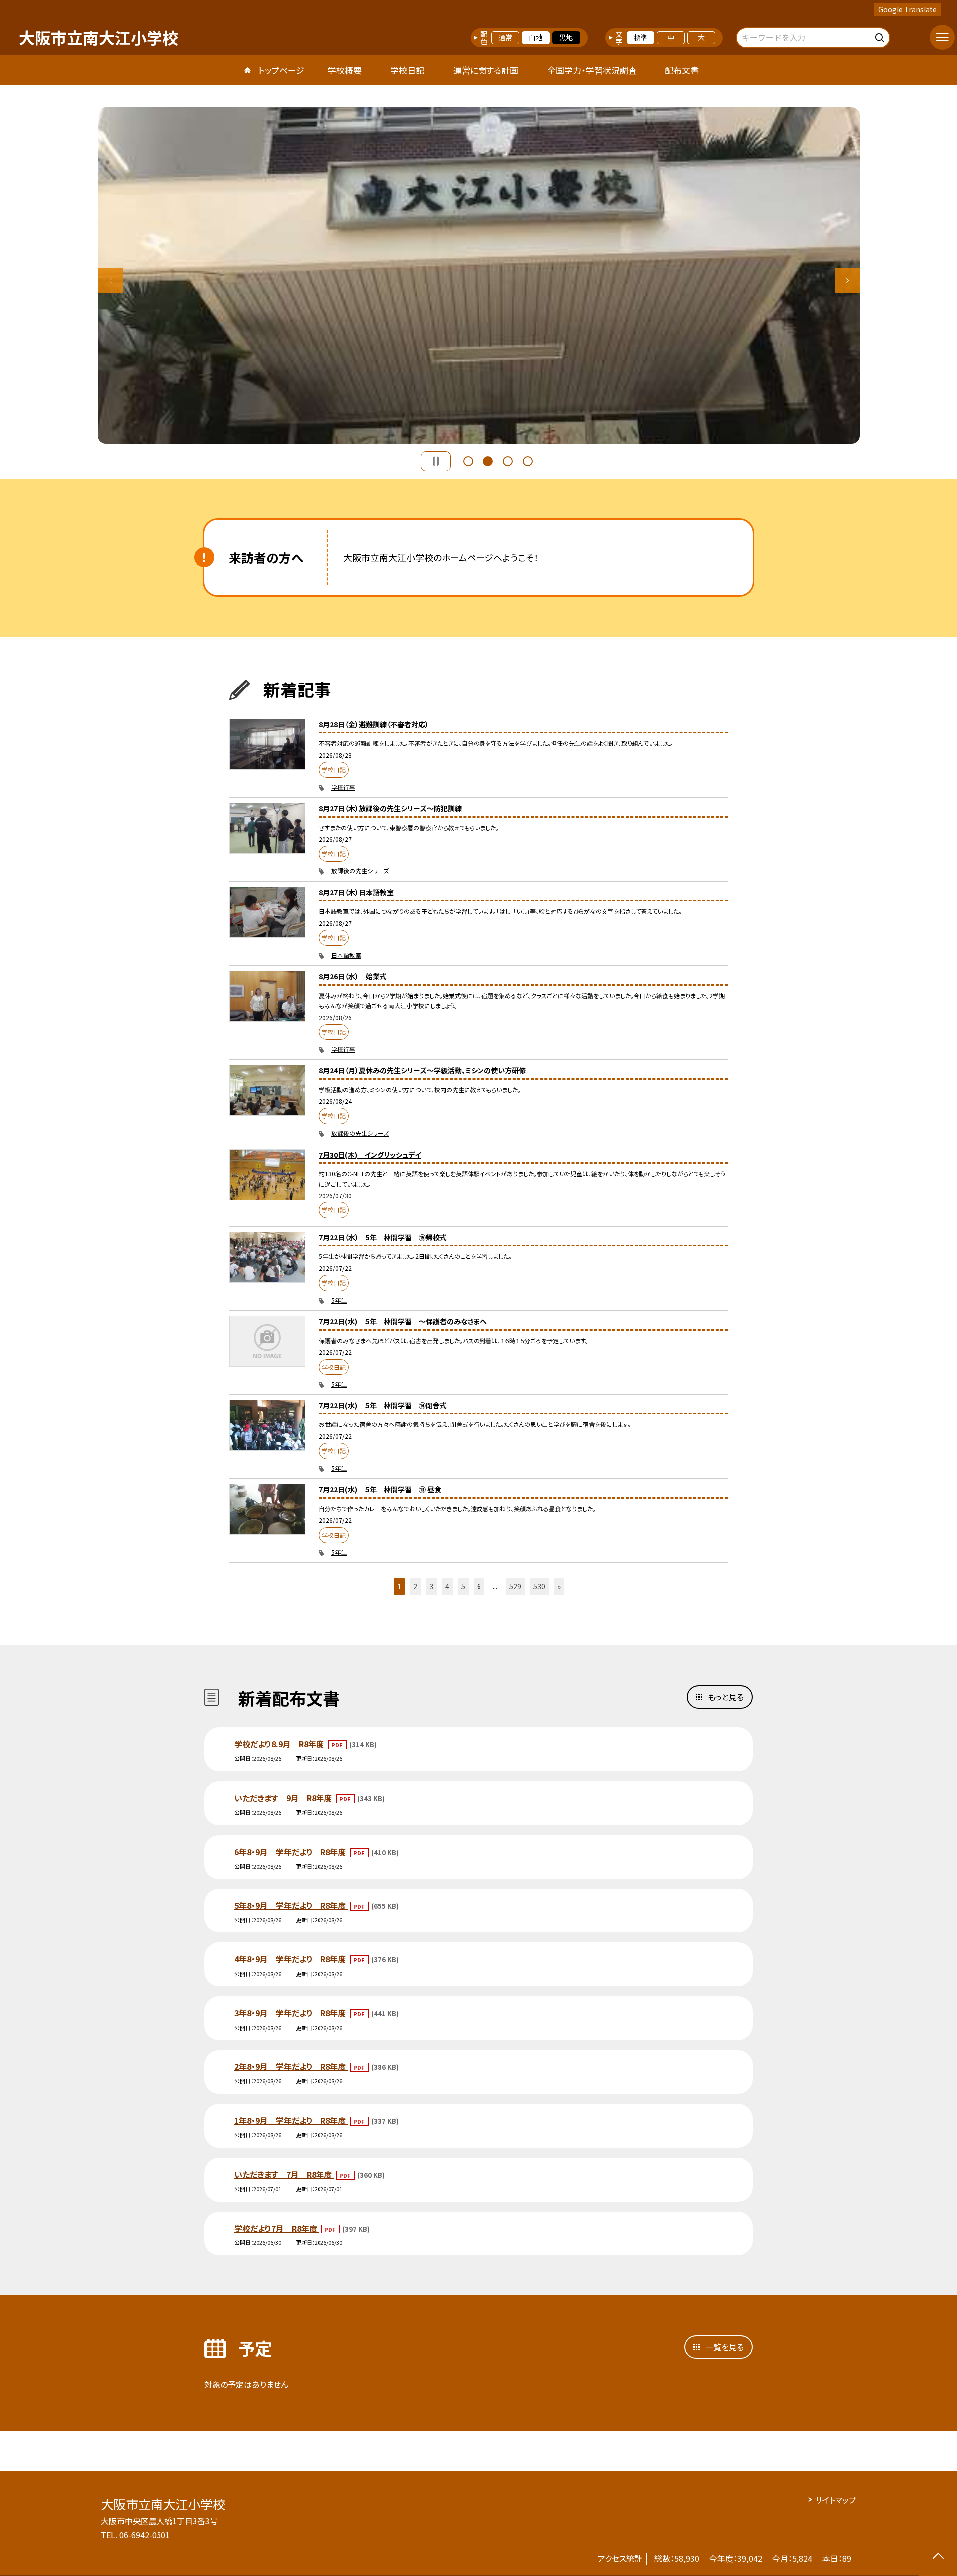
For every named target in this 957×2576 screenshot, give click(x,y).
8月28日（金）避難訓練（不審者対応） (374, 724)
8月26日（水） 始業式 (353, 976)
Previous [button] (110, 281)
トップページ (281, 70)
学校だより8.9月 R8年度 (280, 1744)
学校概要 (345, 70)
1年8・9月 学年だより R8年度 (291, 2120)
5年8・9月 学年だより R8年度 (291, 1905)
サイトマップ (836, 2500)
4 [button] (528, 461)
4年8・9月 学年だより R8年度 (291, 1959)
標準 (640, 37)
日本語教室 (346, 955)
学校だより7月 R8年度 (277, 2228)
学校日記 (407, 70)
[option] (479, 275)
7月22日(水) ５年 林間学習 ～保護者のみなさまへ (403, 1321)
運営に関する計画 (486, 70)
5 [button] (463, 1586)
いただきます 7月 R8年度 (284, 2174)
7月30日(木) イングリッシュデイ (370, 1155)
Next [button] (847, 281)
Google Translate (907, 9)
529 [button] (515, 1586)
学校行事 (343, 787)
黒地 (566, 37)
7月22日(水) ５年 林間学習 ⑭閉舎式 (383, 1405)
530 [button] (539, 1586)
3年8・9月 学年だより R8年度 (291, 2013)
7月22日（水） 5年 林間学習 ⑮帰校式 (383, 1237)
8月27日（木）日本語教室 (356, 892)
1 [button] (468, 461)
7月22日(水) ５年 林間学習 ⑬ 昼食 (380, 1489)
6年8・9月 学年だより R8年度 (291, 1852)
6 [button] (479, 1586)
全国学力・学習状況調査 (592, 70)
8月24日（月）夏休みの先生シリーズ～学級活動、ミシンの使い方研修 (422, 1070)
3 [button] (508, 461)
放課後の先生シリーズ (360, 871)
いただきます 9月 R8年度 (284, 1798)
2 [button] (488, 461)
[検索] (881, 36)
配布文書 (682, 70)
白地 (536, 37)
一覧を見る (724, 2347)
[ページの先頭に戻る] (938, 2557)
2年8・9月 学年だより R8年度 (291, 2066)
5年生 (339, 1300)
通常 (505, 37)
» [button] (559, 1586)
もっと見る (726, 1697)
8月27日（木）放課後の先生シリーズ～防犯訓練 (390, 808)
